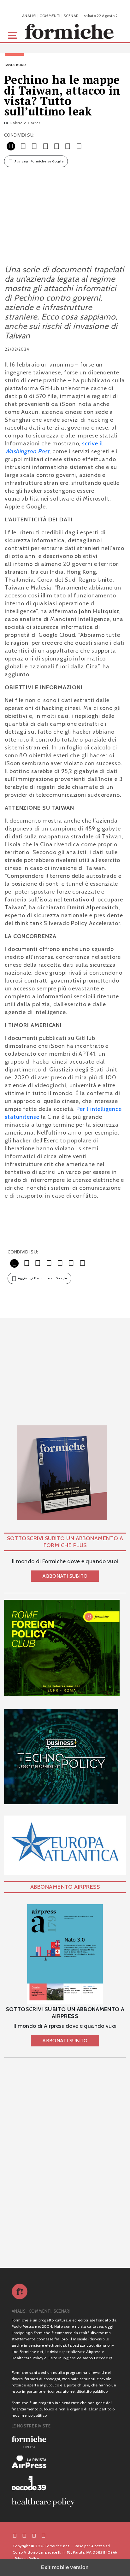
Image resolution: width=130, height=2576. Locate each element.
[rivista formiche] (65, 1954)
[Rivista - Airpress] (65, 2462)
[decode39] (65, 2483)
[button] (14, 35)
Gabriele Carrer (25, 123)
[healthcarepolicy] (65, 2503)
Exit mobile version (65, 2567)
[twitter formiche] (24, 2535)
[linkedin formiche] (44, 2535)
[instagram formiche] (34, 2535)
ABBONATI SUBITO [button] (65, 1576)
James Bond (15, 65)
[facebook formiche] (15, 2535)
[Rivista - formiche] (65, 2442)
